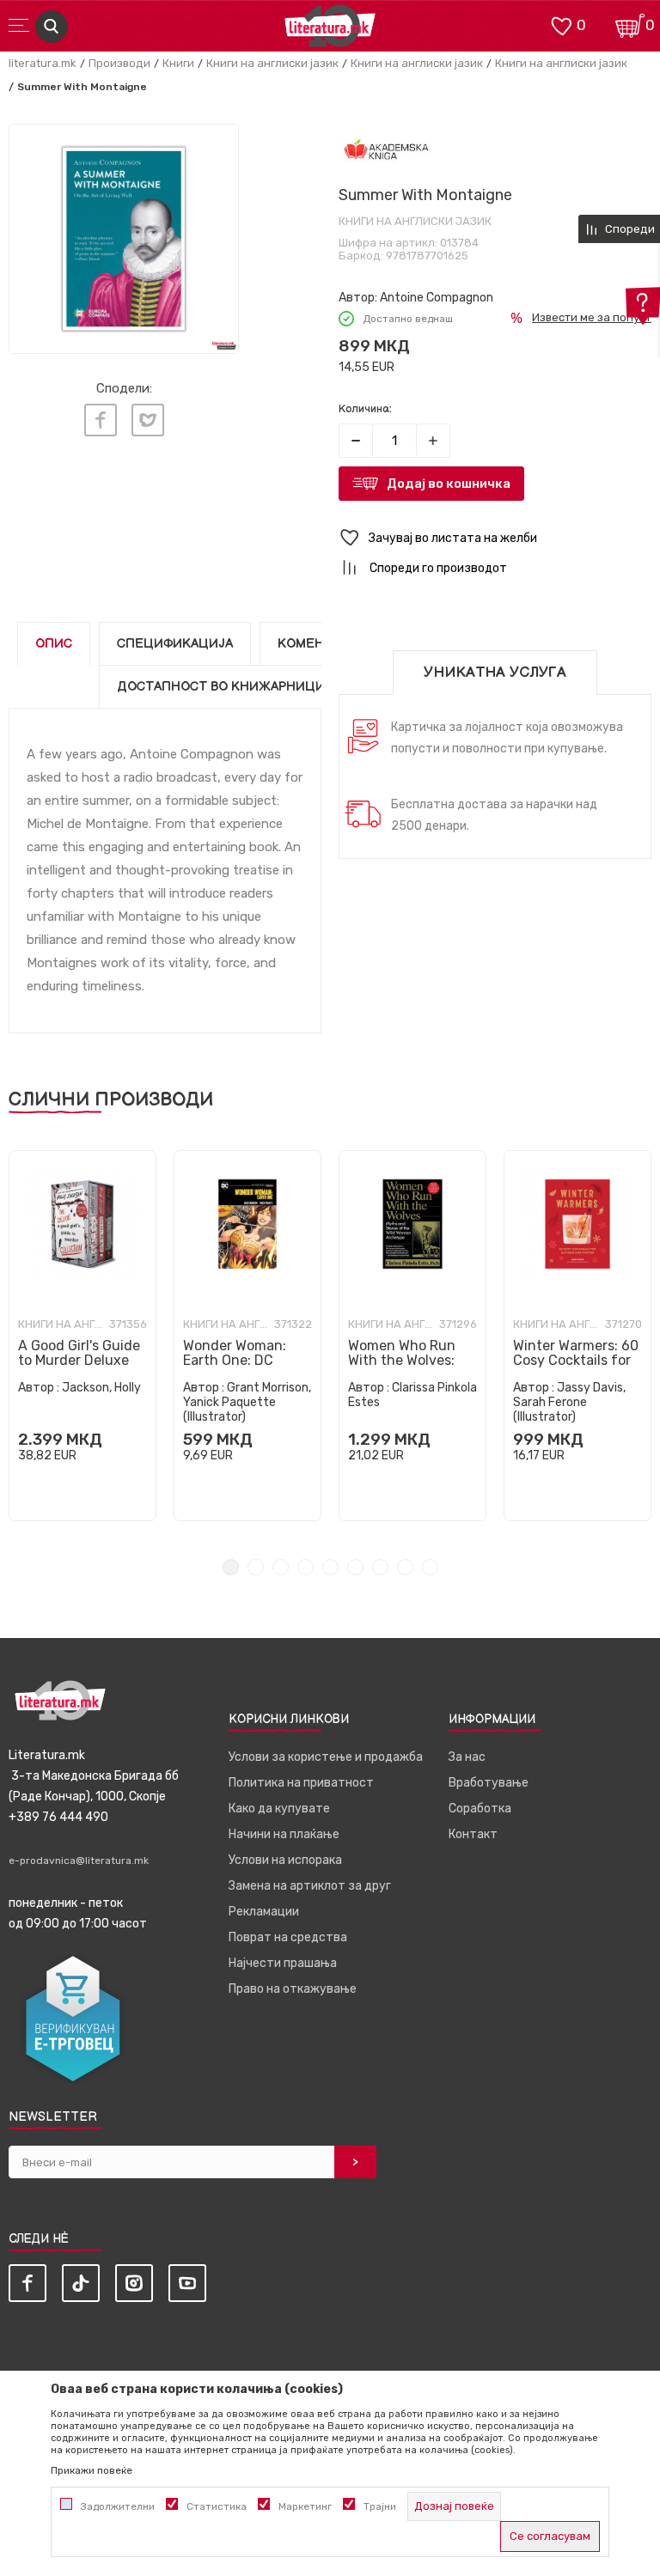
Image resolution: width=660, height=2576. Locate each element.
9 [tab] (430, 1567)
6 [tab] (355, 1567)
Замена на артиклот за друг (310, 1886)
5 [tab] (330, 1567)
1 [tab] (231, 1567)
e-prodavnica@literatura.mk (79, 1860)
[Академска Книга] (386, 151)
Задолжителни (118, 2506)
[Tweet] (148, 420)
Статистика (217, 2506)
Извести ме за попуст (592, 317)
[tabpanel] (82, 1336)
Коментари (318, 644)
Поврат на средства (288, 1937)
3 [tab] (281, 1567)
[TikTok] (81, 2283)
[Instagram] (134, 2283)
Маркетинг (305, 2506)
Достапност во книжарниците (229, 687)
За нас (467, 1757)
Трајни (380, 2506)
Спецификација (175, 644)
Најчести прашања (283, 1963)
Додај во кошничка (449, 484)
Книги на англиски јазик (272, 63)
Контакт (473, 1834)
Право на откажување (293, 1989)
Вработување (489, 1783)
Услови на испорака (285, 1860)
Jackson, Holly (101, 1388)
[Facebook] (101, 420)
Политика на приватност (301, 1783)
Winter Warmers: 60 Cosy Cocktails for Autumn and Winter (577, 1360)
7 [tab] (380, 1567)
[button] (495, 538)
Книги (178, 63)
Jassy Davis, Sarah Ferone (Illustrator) (569, 1402)
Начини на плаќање (284, 1834)
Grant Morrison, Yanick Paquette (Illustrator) (247, 1402)
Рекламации (264, 1912)
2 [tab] (256, 1567)
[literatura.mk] (330, 30)
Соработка (480, 1809)
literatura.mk (43, 63)
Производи (119, 63)
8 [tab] (405, 1567)
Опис (54, 644)
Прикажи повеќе (92, 2470)
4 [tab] (306, 1567)
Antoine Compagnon (437, 298)
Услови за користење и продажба (326, 1757)
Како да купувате (279, 1809)
